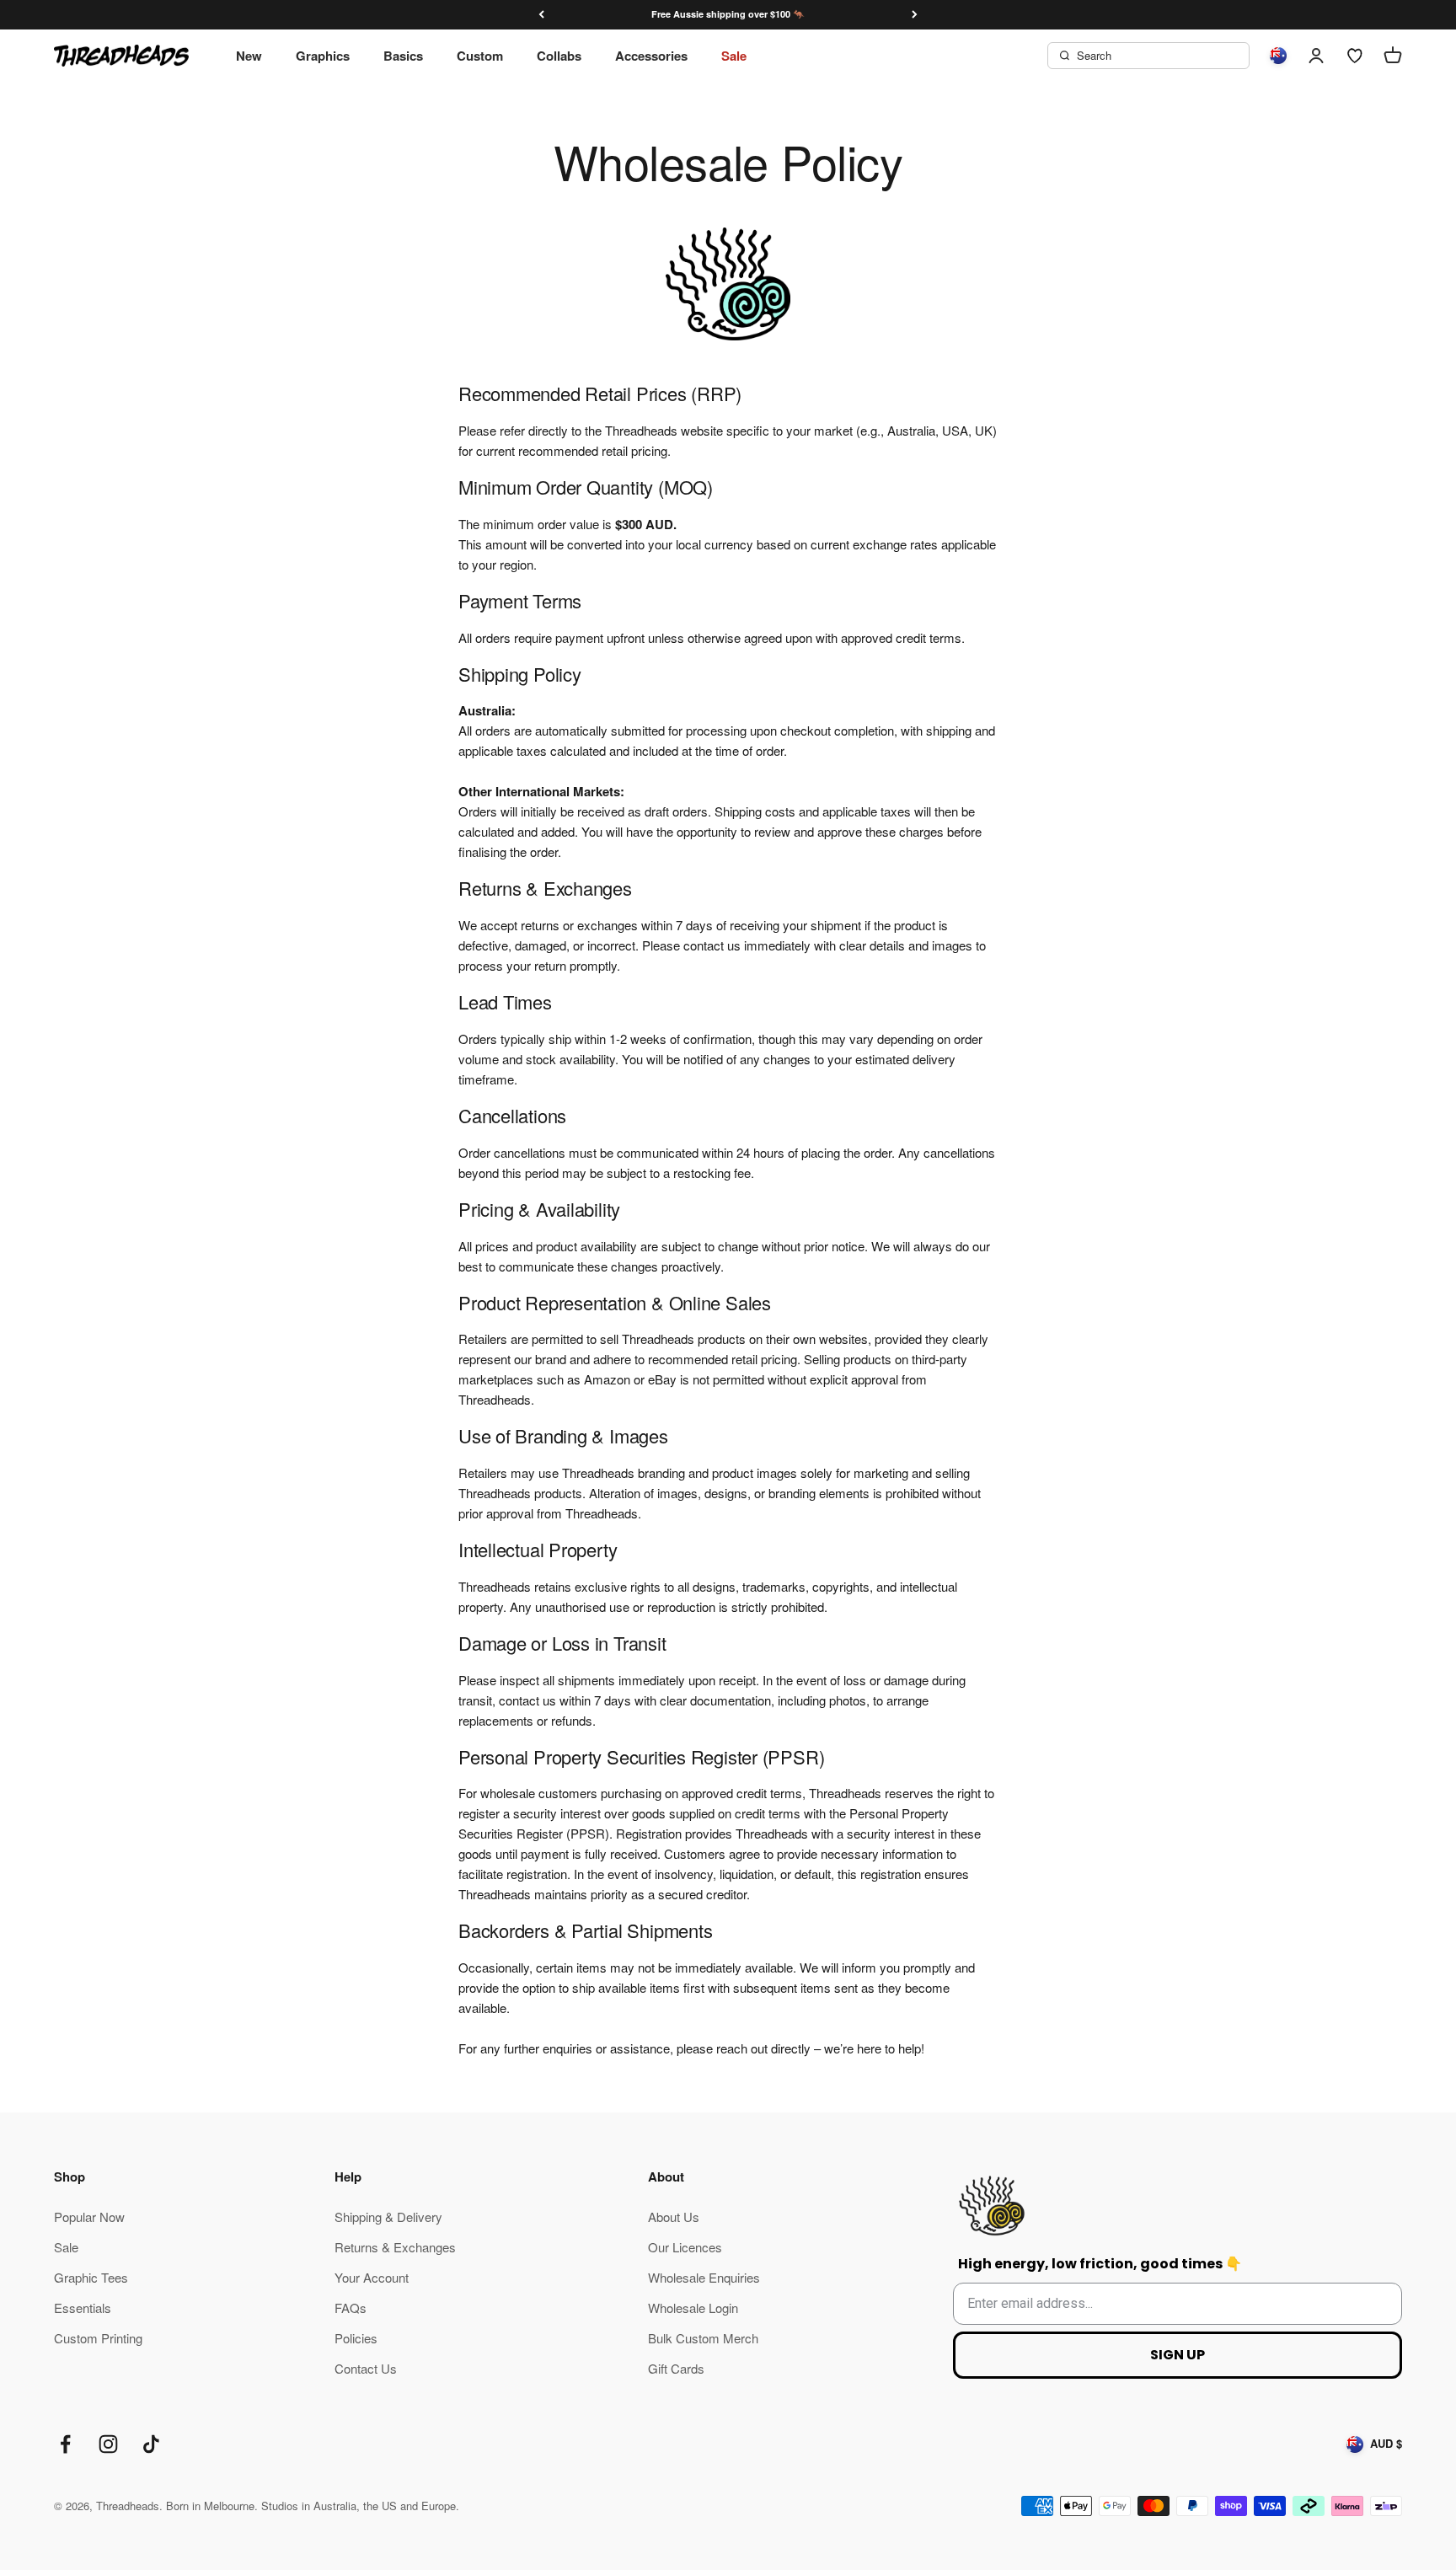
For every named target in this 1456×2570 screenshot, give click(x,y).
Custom (480, 56)
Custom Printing (98, 2338)
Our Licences (685, 2247)
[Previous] (541, 15)
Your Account (372, 2277)
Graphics (323, 56)
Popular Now (89, 2217)
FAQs (351, 2308)
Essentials (83, 2308)
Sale (734, 56)
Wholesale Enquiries (704, 2277)
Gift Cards (676, 2368)
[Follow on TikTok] (151, 2444)
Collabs (559, 56)
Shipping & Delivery (388, 2217)
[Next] (915, 15)
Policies (356, 2338)
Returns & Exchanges (395, 2247)
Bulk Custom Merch (703, 2338)
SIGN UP (1178, 2355)
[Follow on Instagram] (108, 2444)
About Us (674, 2217)
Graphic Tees (91, 2277)
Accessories (651, 56)
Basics (403, 56)
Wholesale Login (693, 2308)
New (249, 56)
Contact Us (366, 2368)
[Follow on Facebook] (65, 2444)
